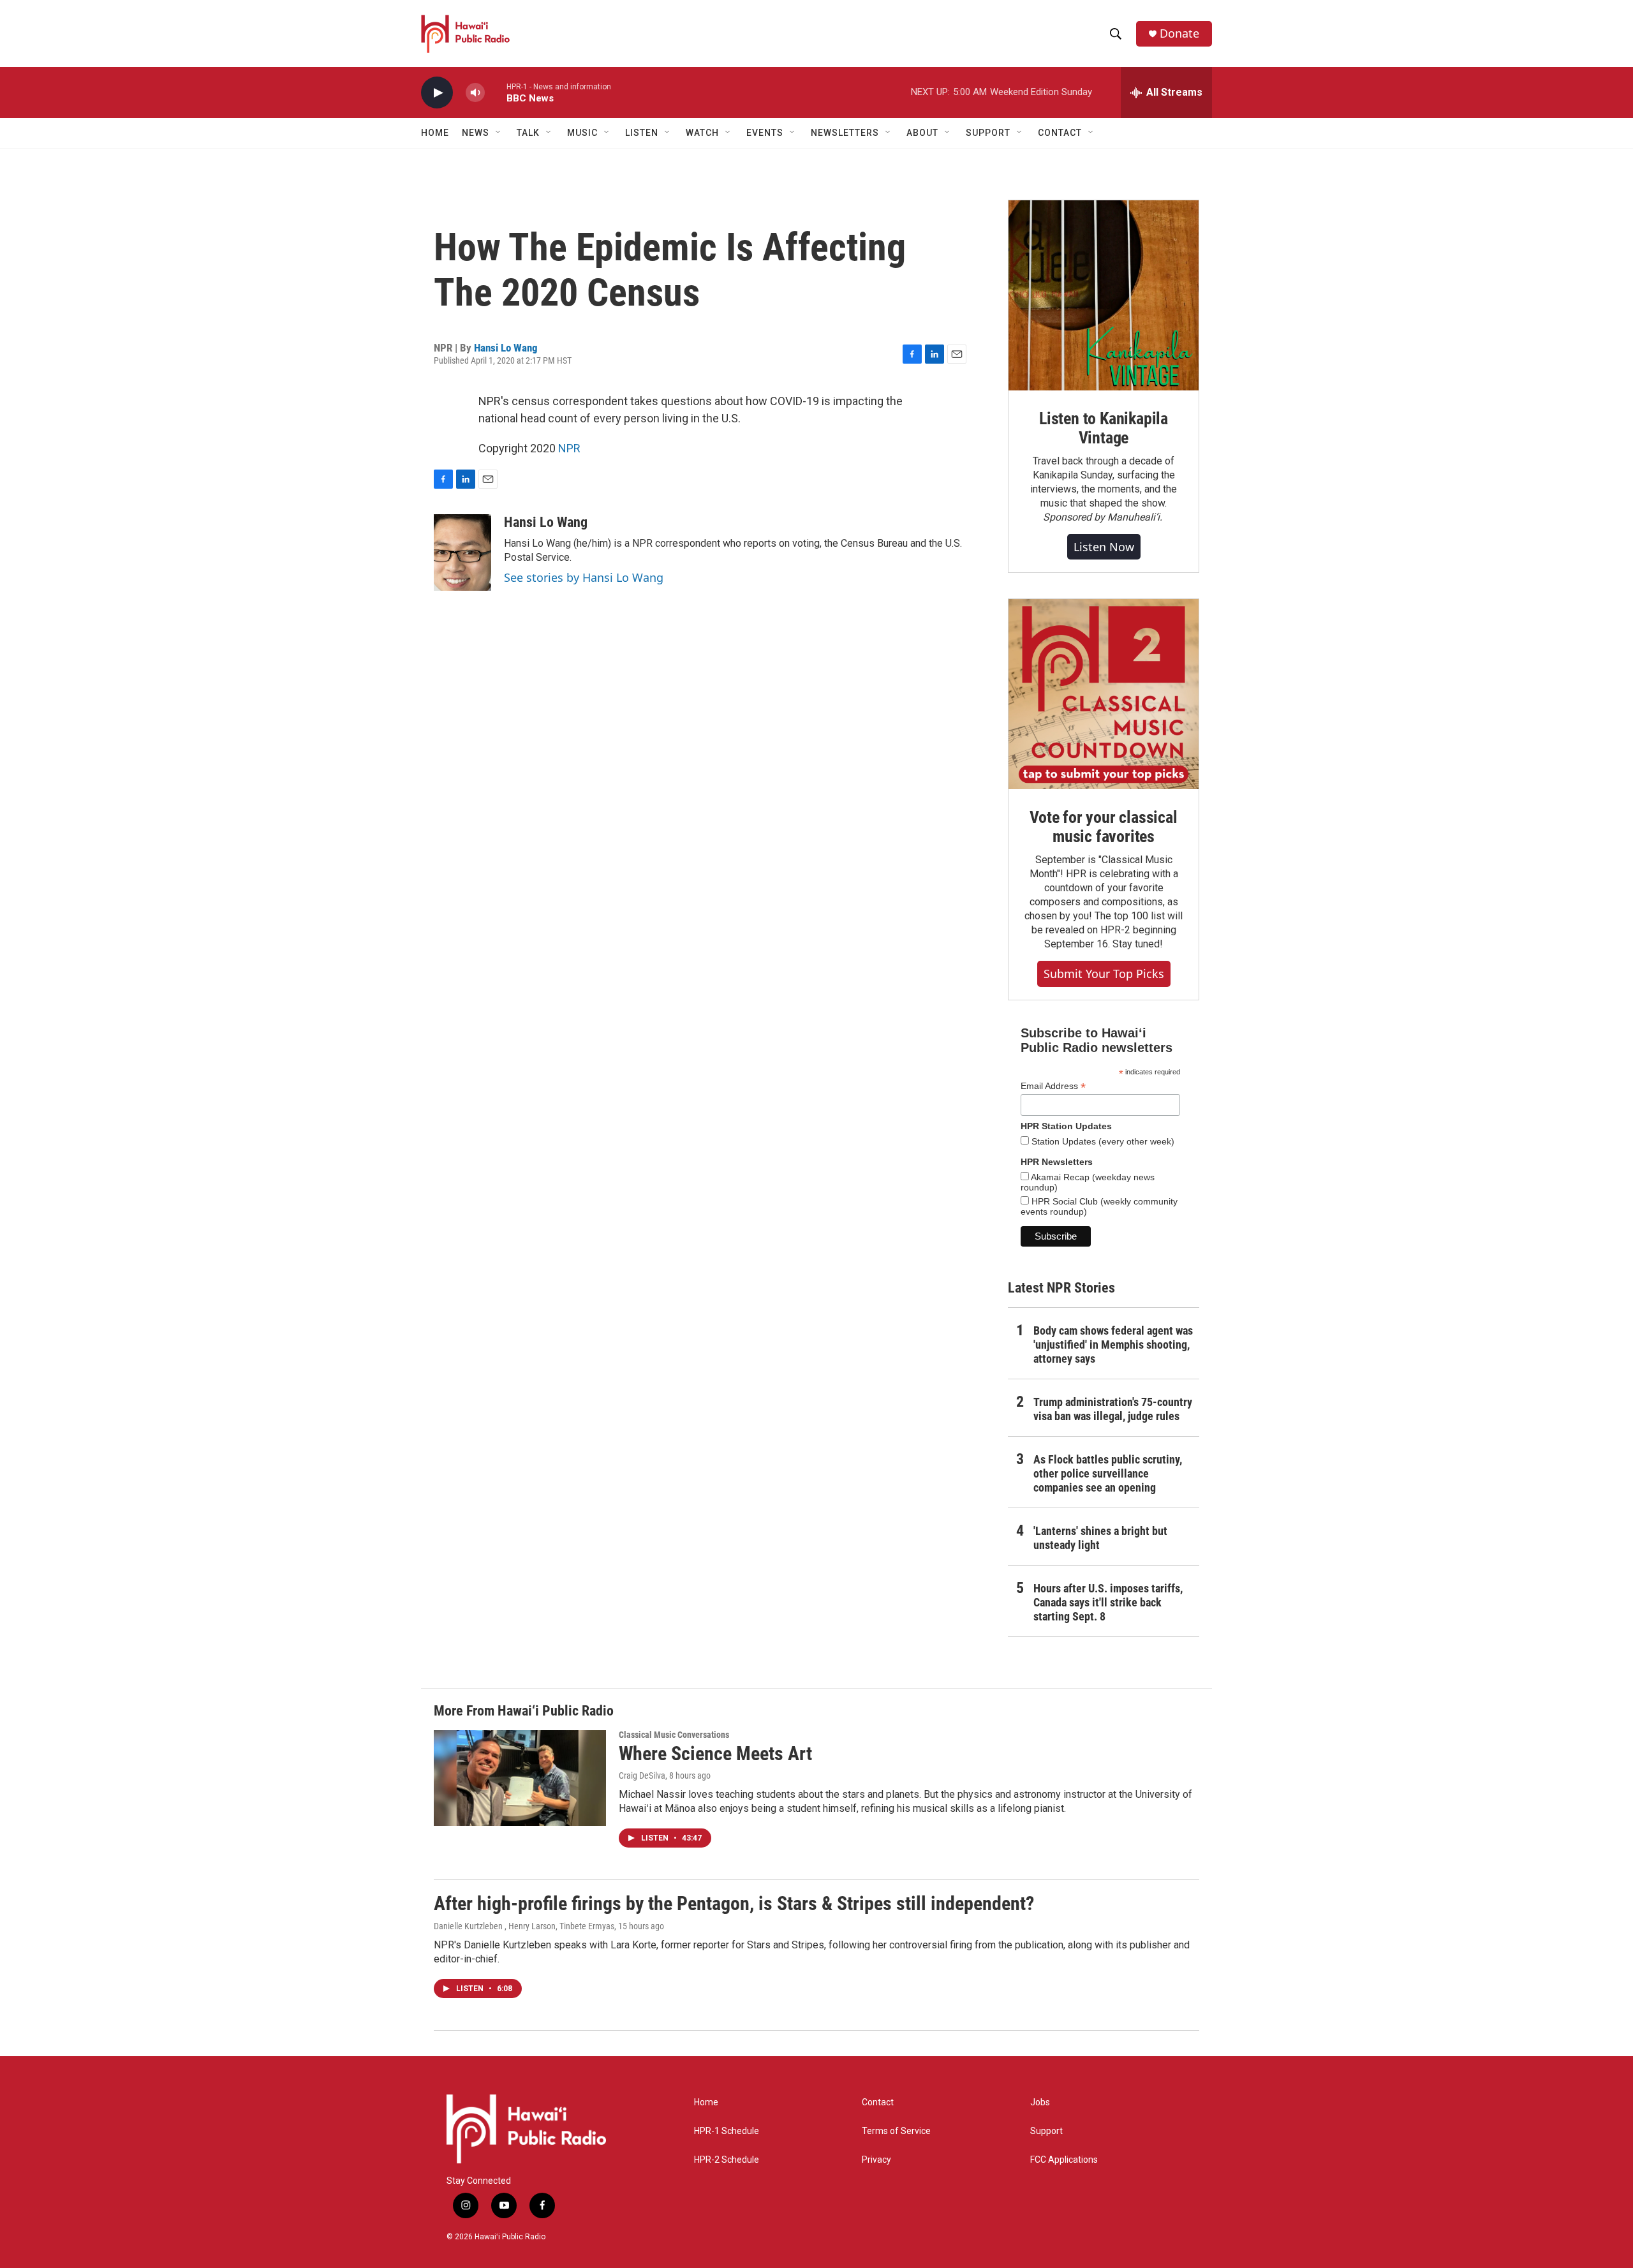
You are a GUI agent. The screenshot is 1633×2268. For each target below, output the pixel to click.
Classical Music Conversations (674, 1735)
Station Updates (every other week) (1102, 1141)
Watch (702, 133)
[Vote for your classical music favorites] (1104, 694)
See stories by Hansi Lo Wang (584, 577)
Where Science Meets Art (715, 1753)
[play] (437, 93)
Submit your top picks (1104, 974)
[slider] (496, 92)
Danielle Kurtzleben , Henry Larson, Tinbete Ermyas (524, 1926)
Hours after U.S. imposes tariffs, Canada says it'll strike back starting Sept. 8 (1108, 1602)
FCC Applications (1064, 2160)
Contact (878, 2102)
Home (435, 133)
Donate (1179, 33)
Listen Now (1104, 547)
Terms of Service (896, 2131)
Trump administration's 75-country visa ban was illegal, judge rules (1113, 1409)
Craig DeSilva (642, 1775)
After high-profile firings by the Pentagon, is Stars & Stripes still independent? (734, 1903)
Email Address (1053, 1086)
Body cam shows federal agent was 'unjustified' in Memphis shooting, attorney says (1113, 1345)
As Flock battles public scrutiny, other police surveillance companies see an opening (1108, 1473)
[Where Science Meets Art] (520, 1778)
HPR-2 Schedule (727, 2160)
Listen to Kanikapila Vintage (1104, 428)
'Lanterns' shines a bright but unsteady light (1100, 1538)
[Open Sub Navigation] (499, 133)
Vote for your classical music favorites (1103, 827)
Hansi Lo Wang (506, 348)
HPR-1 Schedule (727, 2131)
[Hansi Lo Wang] (462, 552)
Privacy (876, 2160)
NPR (569, 448)
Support (1046, 2131)
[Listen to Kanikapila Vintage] (1104, 295)
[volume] (475, 93)
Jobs (1040, 2102)
